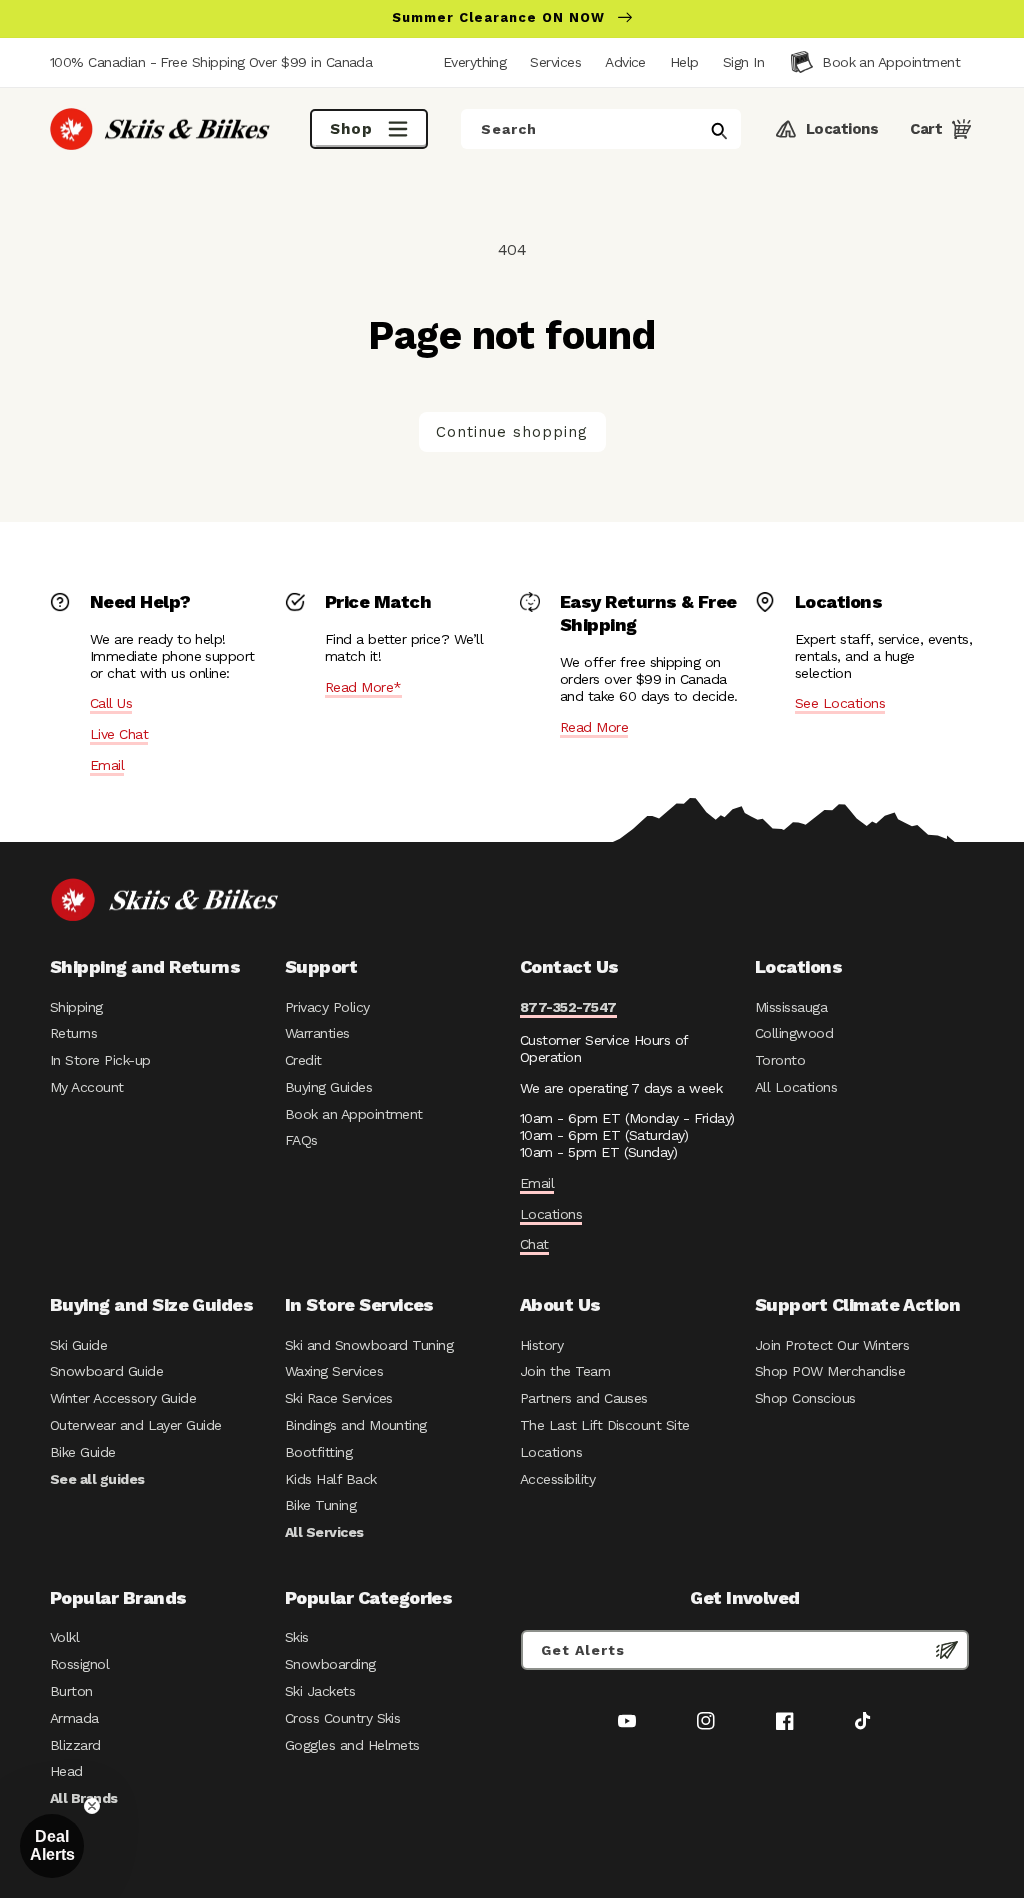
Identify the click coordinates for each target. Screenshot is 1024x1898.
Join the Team (565, 1371)
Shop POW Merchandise (830, 1371)
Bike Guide (83, 1452)
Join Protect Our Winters (832, 1345)
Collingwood (794, 1033)
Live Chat (119, 734)
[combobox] (601, 129)
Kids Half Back (331, 1479)
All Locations (796, 1087)
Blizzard (75, 1745)
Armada (74, 1718)
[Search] (719, 131)
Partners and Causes (584, 1398)
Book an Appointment (354, 1114)
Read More (594, 727)
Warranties (317, 1033)
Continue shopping (512, 432)
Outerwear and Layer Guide (136, 1425)
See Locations (840, 703)
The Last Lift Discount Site (605, 1425)
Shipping (76, 1007)
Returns (73, 1033)
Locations (551, 1214)
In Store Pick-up (100, 1060)
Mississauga (791, 1007)
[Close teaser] (92, 1806)
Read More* (363, 687)
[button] (743, 62)
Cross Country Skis (342, 1718)
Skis (297, 1637)
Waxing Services (334, 1371)
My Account (87, 1087)
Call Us (111, 703)
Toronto (780, 1060)
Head (66, 1771)
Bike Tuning (320, 1505)
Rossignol (79, 1664)
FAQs (301, 1140)
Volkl (64, 1637)
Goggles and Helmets (352, 1745)
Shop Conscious (805, 1398)
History (541, 1345)
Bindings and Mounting (356, 1425)
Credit (303, 1060)
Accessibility (557, 1479)
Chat (534, 1244)
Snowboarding (330, 1664)
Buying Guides (328, 1087)
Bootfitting (318, 1452)
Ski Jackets (320, 1691)
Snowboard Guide (106, 1371)
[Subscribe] (947, 1650)
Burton (71, 1691)
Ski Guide (78, 1345)
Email (107, 765)
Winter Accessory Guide (123, 1398)
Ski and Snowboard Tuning (369, 1345)
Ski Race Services (339, 1398)
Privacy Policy (327, 1007)
